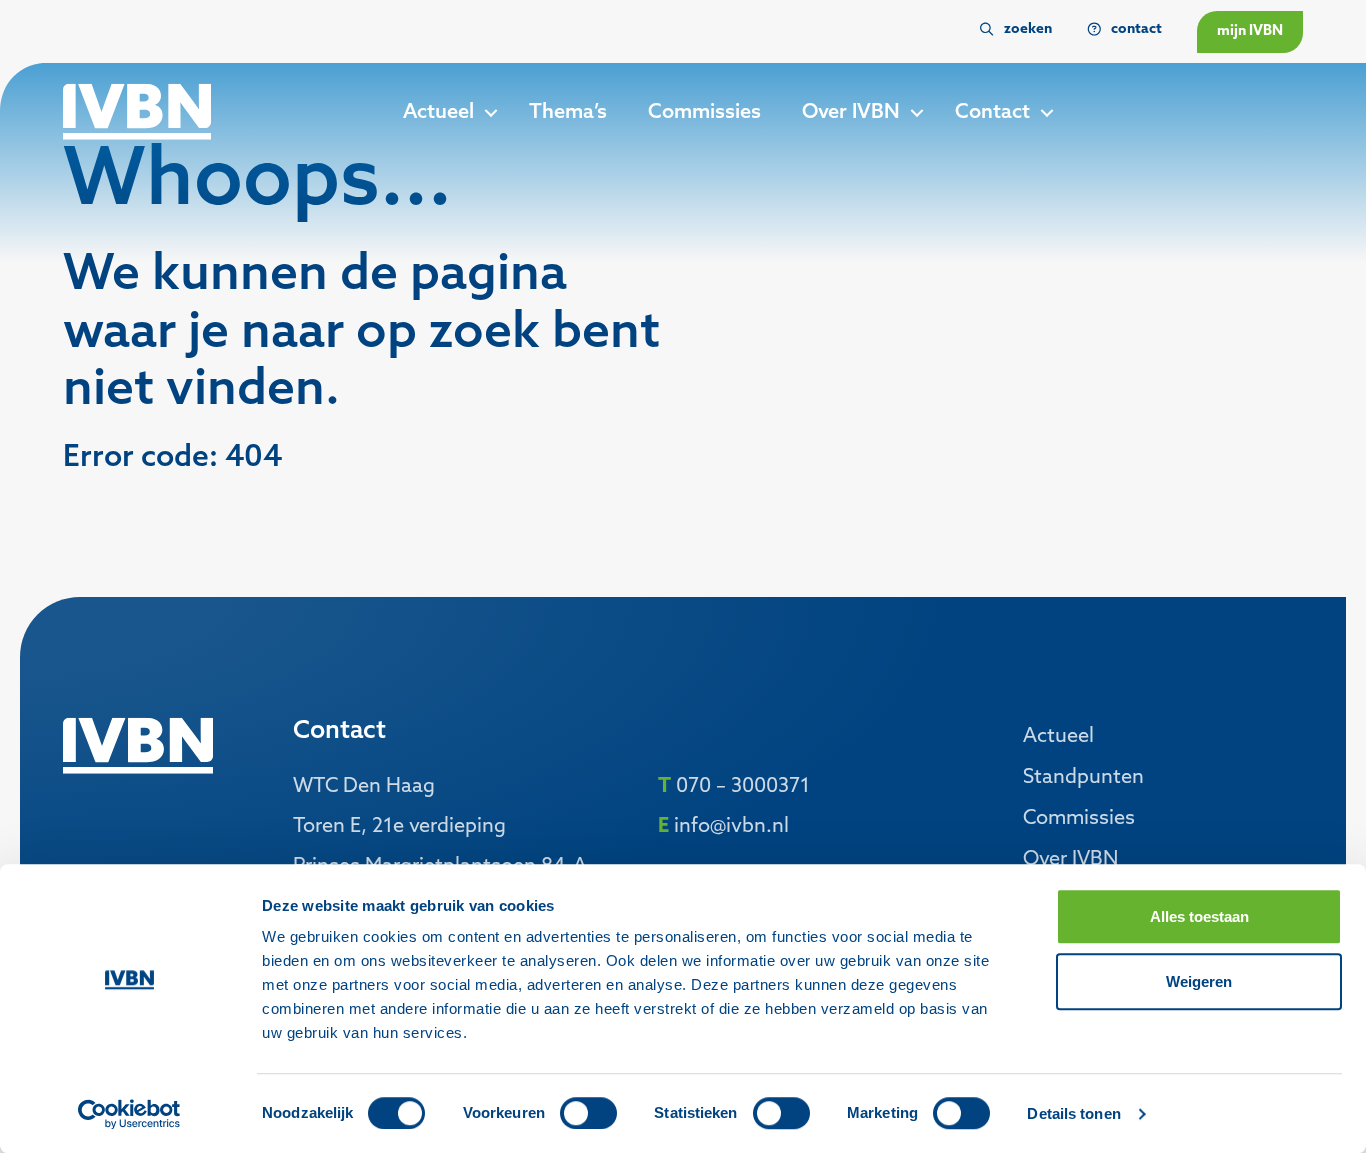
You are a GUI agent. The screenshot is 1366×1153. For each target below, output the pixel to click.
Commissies (704, 113)
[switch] (588, 1113)
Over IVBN (851, 113)
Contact (992, 113)
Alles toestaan (1199, 916)
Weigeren (1199, 981)
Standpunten (1083, 778)
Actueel (438, 113)
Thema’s (568, 113)
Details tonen (1073, 1113)
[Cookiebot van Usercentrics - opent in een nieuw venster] (129, 1114)
